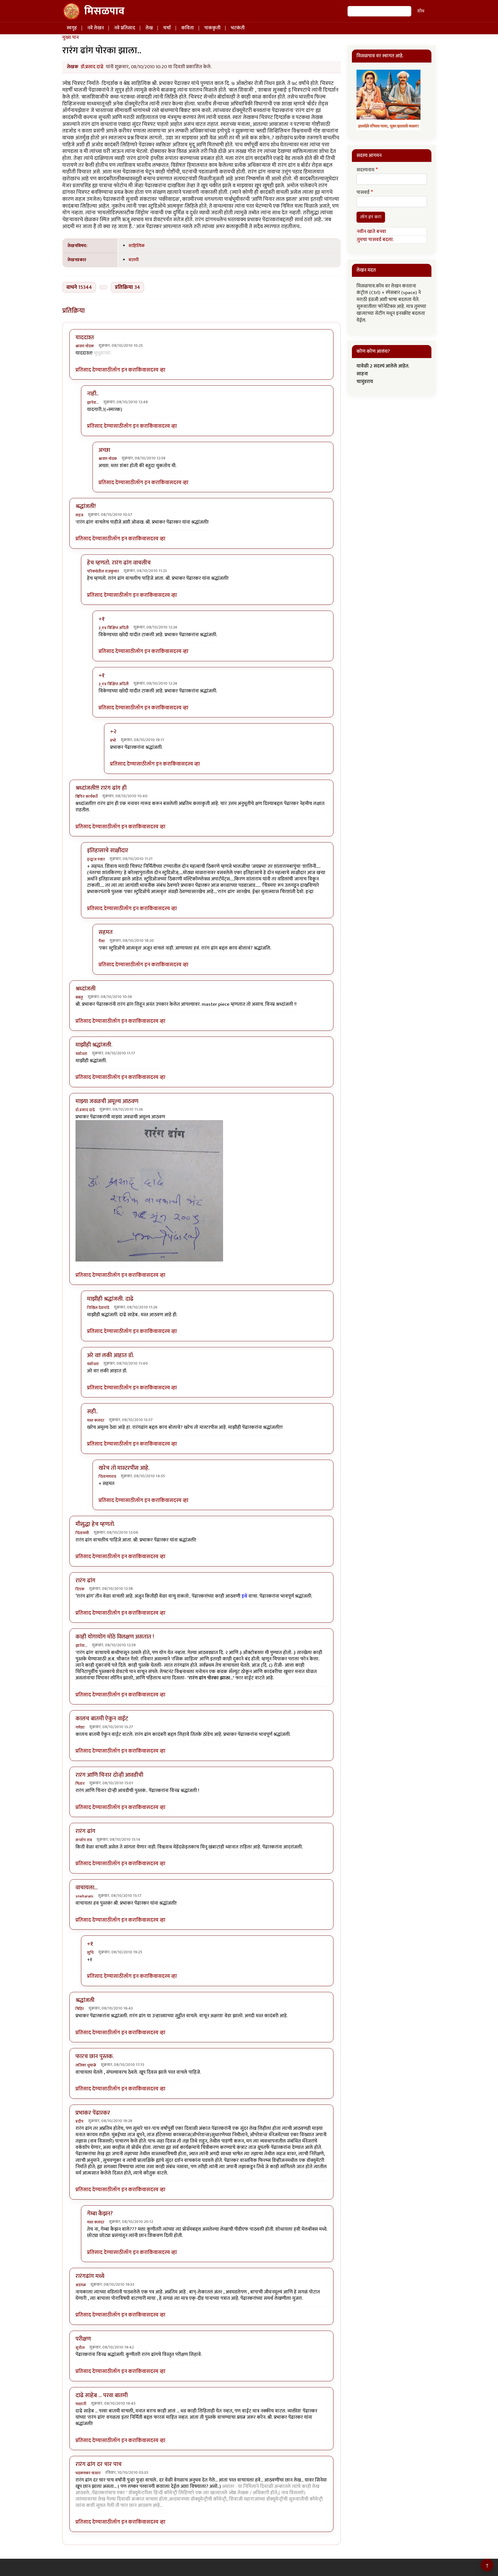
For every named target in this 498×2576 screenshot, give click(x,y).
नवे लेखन (96, 28)
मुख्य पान (70, 37)
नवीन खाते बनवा (371, 232)
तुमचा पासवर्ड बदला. (375, 240)
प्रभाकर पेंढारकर (93, 2113)
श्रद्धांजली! (86, 506)
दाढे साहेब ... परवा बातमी (102, 2395)
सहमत (106, 932)
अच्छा (104, 450)
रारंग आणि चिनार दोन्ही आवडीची (109, 1775)
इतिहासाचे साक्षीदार (108, 851)
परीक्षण (83, 2339)
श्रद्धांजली (85, 2000)
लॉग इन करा (124, 370)
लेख (149, 28)
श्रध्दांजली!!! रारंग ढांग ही (101, 788)
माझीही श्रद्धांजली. (94, 1045)
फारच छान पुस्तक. (95, 2056)
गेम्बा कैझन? (100, 2214)
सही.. (93, 1412)
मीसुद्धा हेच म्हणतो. (95, 1524)
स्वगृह (72, 28)
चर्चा (167, 28)
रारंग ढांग (85, 1581)
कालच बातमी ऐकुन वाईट (102, 1719)
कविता (188, 28)
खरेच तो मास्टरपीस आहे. (124, 1468)
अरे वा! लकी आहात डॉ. (111, 1355)
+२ (113, 732)
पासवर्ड (363, 193)
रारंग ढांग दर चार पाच (99, 2464)
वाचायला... (87, 1888)
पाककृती (212, 28)
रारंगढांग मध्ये (90, 2276)
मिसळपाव (104, 11)
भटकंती (238, 28)
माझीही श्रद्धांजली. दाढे (110, 1299)
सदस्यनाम (365, 170)
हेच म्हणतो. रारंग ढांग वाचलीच (119, 563)
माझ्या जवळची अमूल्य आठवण (107, 1101)
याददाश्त (85, 338)
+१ (102, 619)
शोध (421, 11)
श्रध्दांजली (86, 989)
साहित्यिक (137, 246)
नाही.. (93, 394)
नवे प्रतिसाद (125, 28)
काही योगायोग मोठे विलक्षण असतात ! (115, 1637)
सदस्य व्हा (156, 370)
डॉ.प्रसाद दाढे (92, 67)
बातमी (134, 260)
